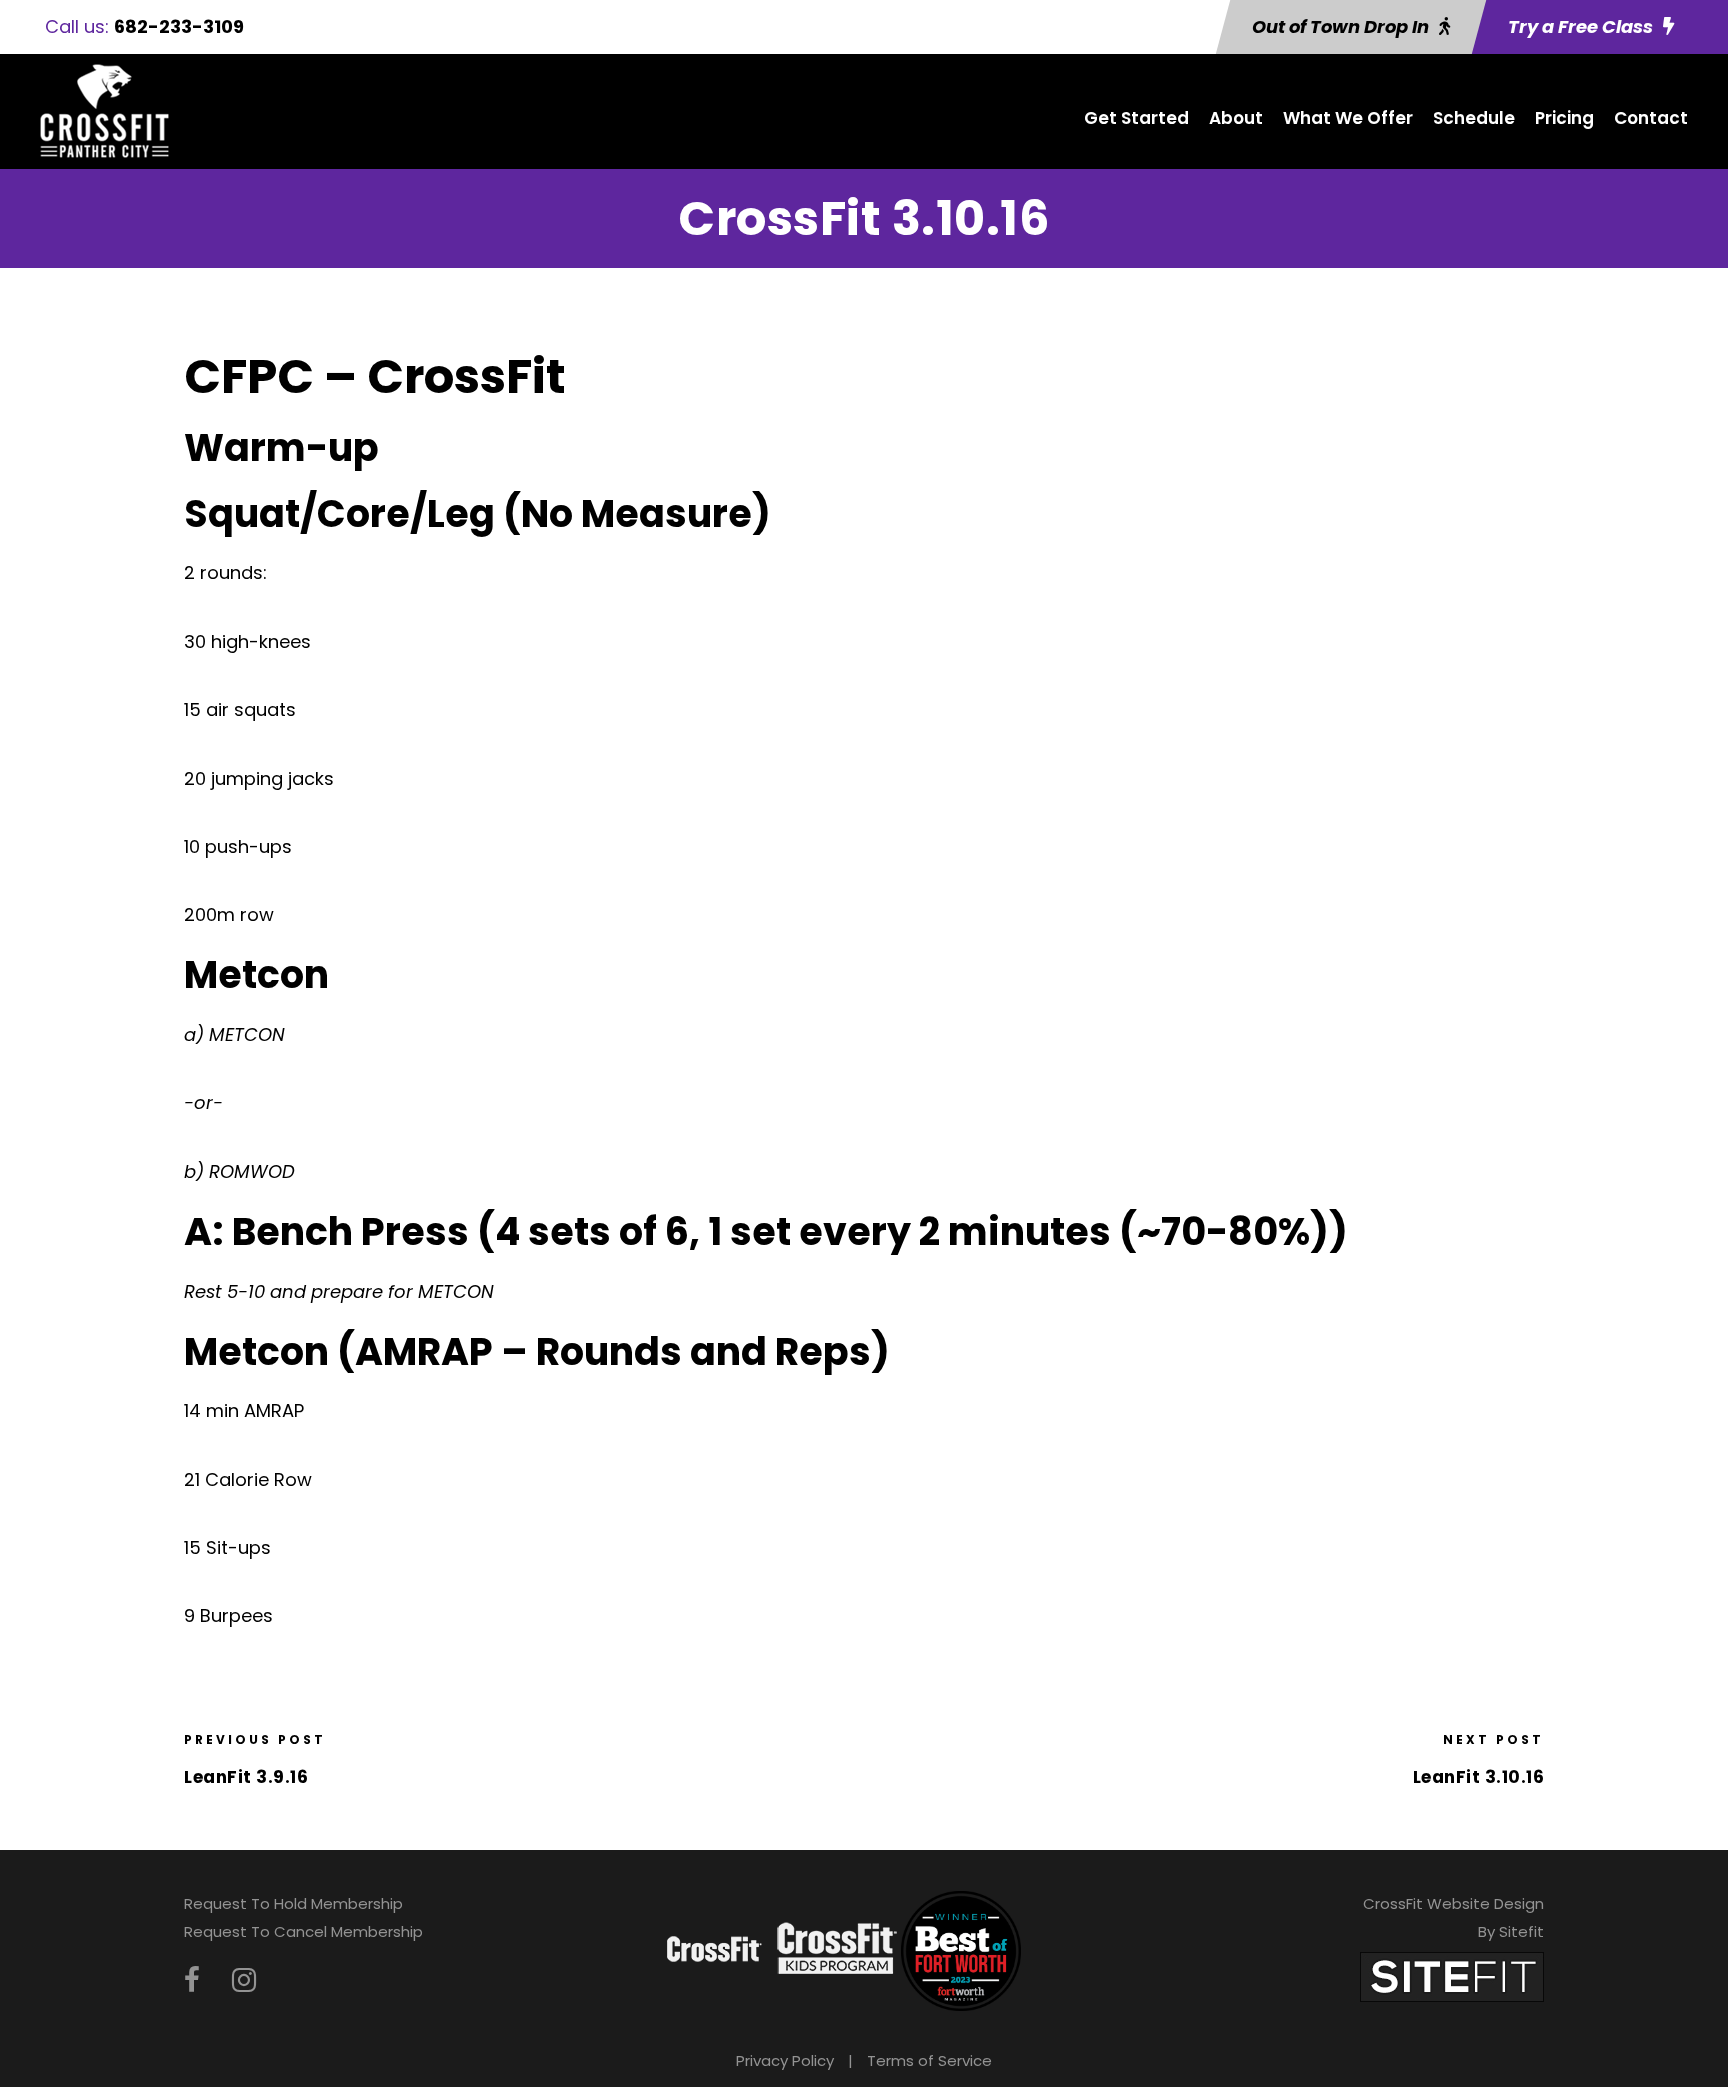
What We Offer (1348, 118)
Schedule (1474, 118)
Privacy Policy (785, 2060)
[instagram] (244, 1980)
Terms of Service (929, 2060)
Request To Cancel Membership (303, 1931)
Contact (1651, 118)
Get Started (1136, 118)
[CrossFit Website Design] (1452, 1975)
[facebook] (192, 1980)
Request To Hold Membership (293, 1903)
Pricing (1564, 118)
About (1236, 118)
